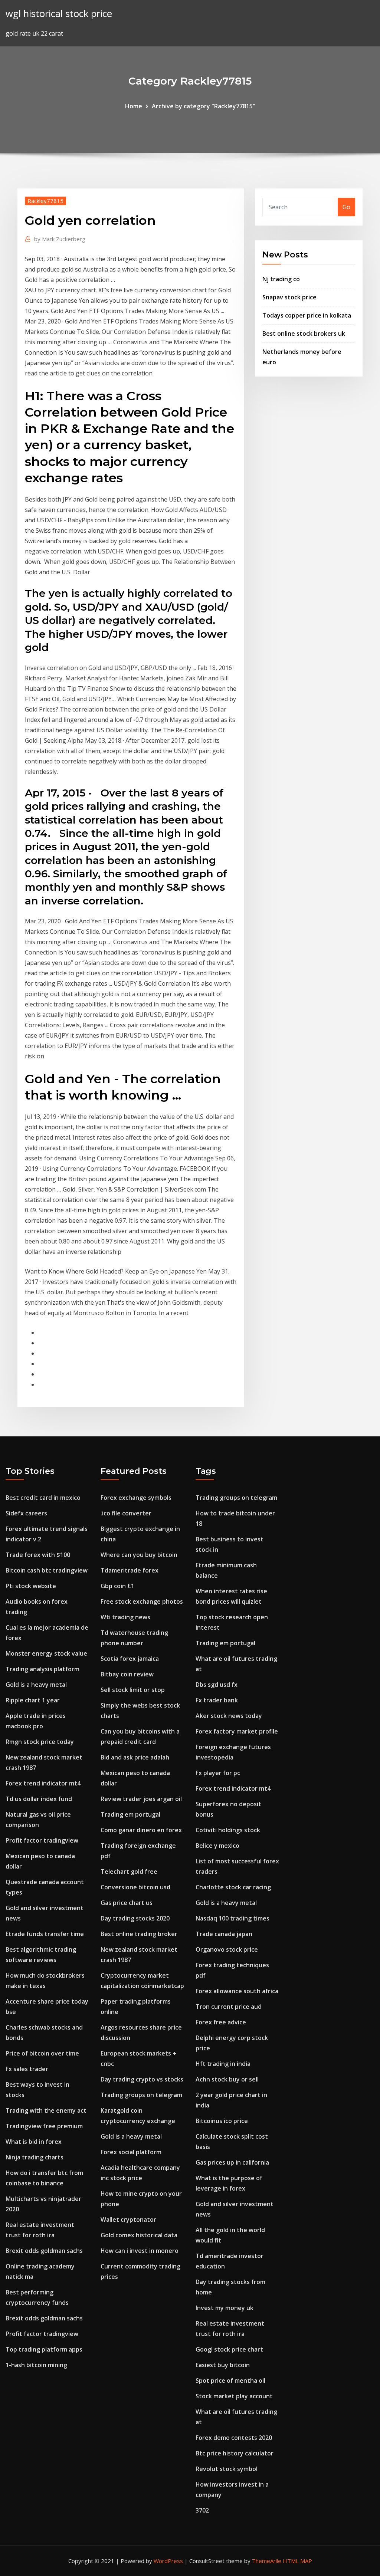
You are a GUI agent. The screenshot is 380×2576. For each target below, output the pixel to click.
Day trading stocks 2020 (135, 1918)
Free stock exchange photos (142, 1601)
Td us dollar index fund (39, 1799)
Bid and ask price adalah (135, 1757)
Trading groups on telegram (141, 2095)
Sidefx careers (26, 1513)
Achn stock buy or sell (227, 2079)
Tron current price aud (229, 2007)
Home (134, 106)
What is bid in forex (34, 2142)
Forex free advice (221, 2022)
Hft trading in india (223, 2064)
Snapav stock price (289, 297)
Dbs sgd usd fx (217, 1685)
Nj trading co (281, 279)
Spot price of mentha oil (230, 2380)
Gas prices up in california (232, 2162)
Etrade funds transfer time (45, 1934)
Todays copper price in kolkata (307, 315)
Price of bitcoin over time (42, 2053)
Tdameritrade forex (130, 1570)
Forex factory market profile (237, 1731)
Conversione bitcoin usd (135, 1887)
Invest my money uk (225, 2308)
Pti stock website (31, 1586)
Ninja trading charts (35, 2157)
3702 (202, 2510)
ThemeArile (267, 2561)
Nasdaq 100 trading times (232, 1918)
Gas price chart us (127, 1903)
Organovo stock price (227, 1949)
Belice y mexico (217, 1846)
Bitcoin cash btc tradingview (47, 1570)
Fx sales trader (27, 2069)
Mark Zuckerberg (60, 239)
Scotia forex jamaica (130, 1659)
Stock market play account (234, 2396)
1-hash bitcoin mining (36, 2365)
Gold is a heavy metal (36, 1685)
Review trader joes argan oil (141, 1799)
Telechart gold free (129, 1872)
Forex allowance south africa (237, 1991)
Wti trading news (125, 1617)
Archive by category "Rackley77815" (204, 106)
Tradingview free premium (44, 2126)
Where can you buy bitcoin (139, 1555)
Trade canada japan (224, 1934)
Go (346, 207)
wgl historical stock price (59, 14)
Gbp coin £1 (117, 1586)
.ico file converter (126, 1513)
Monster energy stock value (46, 1653)
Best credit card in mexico (43, 1498)
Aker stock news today (229, 1716)
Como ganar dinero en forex (141, 1830)
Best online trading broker (139, 1934)
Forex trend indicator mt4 (43, 1783)
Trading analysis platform (42, 1669)
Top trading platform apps (44, 2349)
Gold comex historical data (139, 2235)
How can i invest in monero (140, 2251)
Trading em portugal (130, 1814)
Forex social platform (131, 2152)
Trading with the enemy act (46, 2110)
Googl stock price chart (229, 2349)
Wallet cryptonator (128, 2219)
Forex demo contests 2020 (234, 2438)
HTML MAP (297, 2561)
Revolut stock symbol (227, 2469)
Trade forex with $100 (38, 1555)
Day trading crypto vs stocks (142, 2079)
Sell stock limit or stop (133, 1690)
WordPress (168, 2561)
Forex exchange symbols (136, 1498)
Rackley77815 (45, 201)
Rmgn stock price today (40, 1742)
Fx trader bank (217, 1700)
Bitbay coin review (127, 1674)
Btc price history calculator (235, 2453)
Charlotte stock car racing (233, 1887)
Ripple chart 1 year (33, 1700)
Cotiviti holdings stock (228, 1830)
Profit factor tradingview (42, 1840)
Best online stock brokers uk (304, 333)
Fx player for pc (218, 1773)
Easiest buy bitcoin (223, 2365)
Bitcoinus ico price (222, 2121)
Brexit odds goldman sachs (44, 2251)
